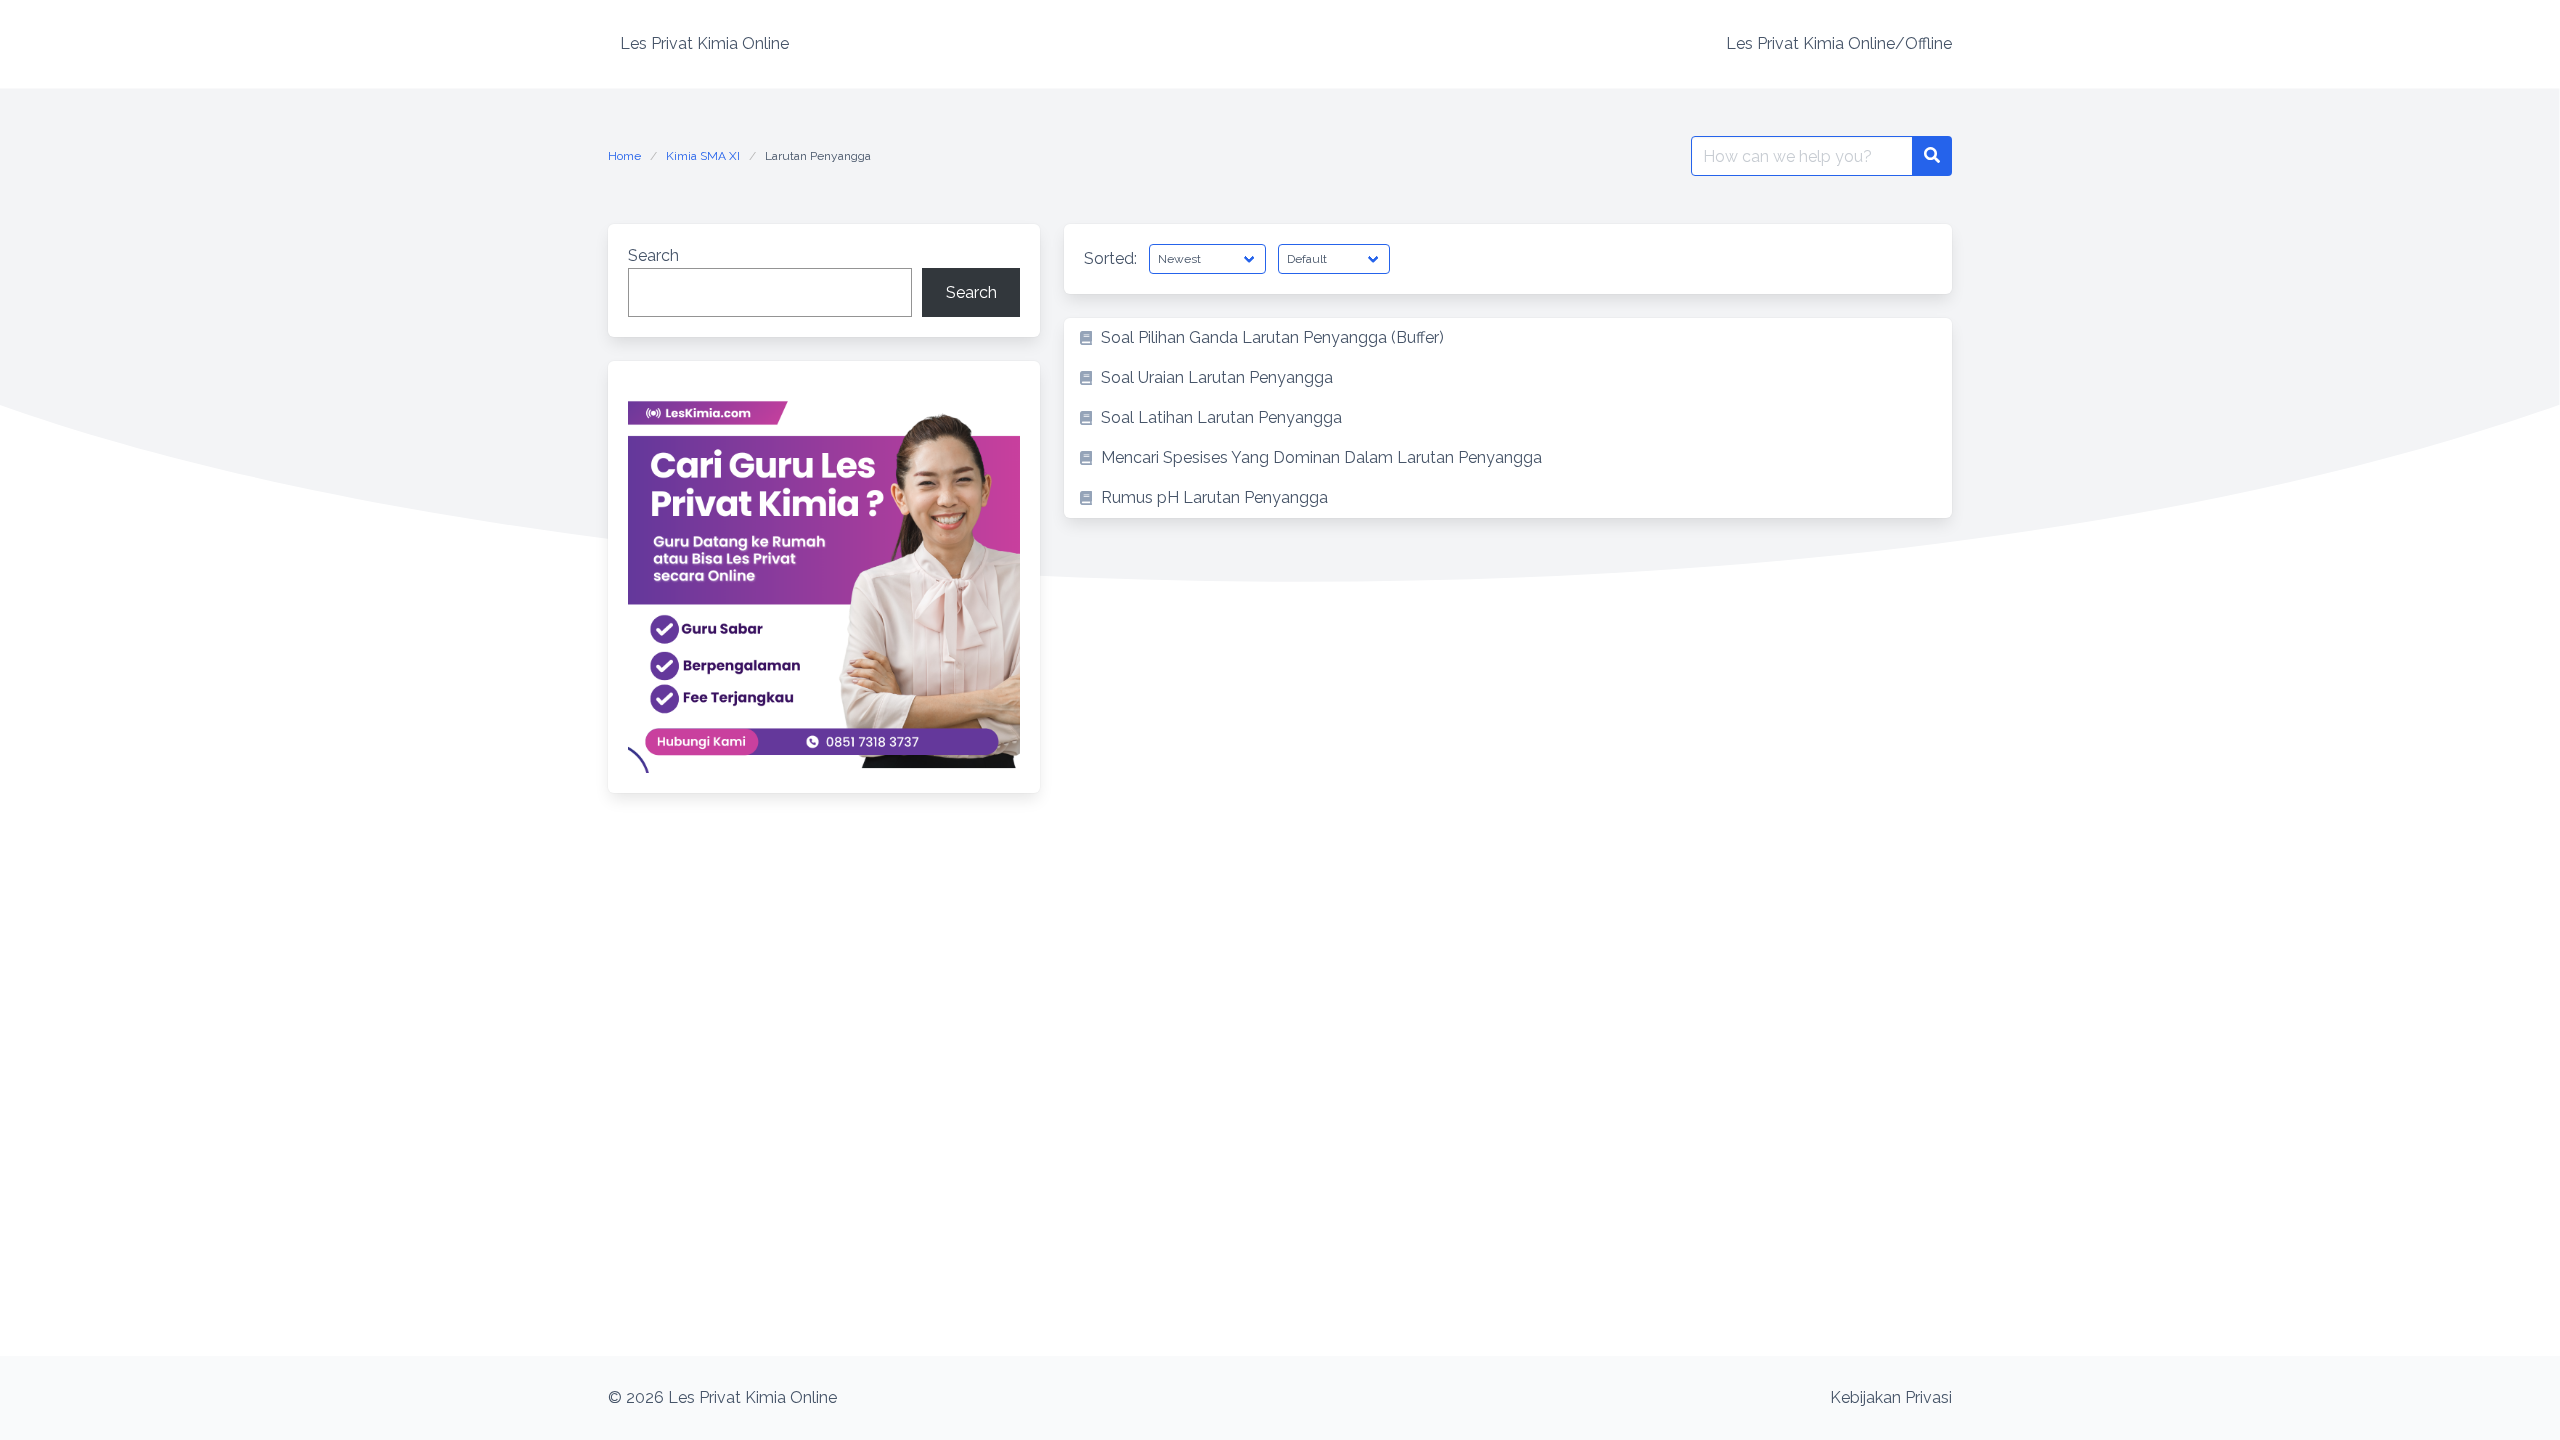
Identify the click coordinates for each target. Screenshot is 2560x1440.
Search (653, 255)
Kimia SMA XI (703, 156)
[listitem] (1508, 338)
